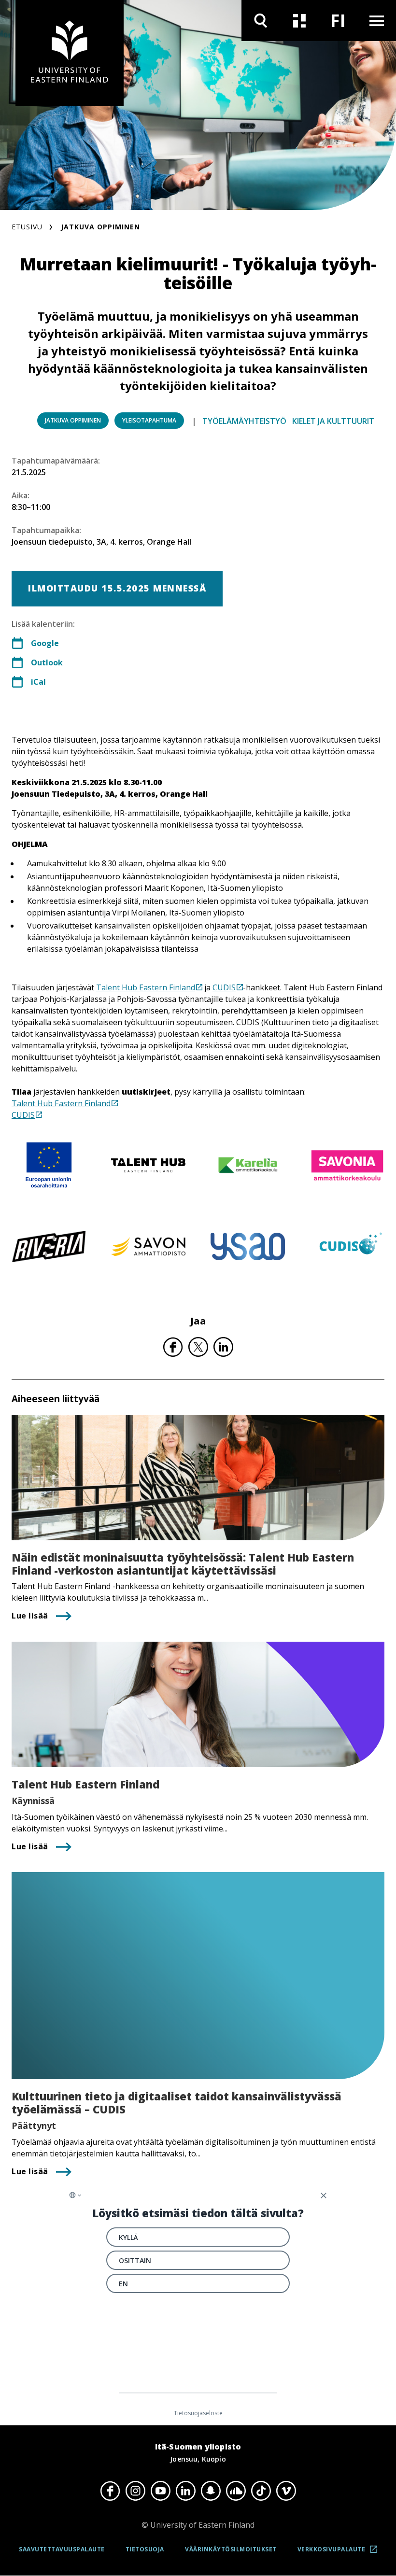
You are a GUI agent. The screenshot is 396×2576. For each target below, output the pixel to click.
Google (45, 643)
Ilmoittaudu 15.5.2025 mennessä (117, 588)
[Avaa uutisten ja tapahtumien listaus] (299, 21)
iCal (38, 682)
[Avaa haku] (261, 21)
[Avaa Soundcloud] (236, 2491)
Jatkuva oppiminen (100, 227)
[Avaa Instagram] (135, 2491)
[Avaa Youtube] (160, 2491)
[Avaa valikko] (377, 21)
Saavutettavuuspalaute (62, 2549)
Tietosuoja (145, 2549)
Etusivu (27, 227)
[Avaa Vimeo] (286, 2491)
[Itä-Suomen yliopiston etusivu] (70, 53)
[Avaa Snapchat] (211, 2491)
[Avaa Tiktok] (261, 2491)
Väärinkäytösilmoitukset (231, 2549)
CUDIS (224, 987)
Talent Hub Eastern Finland (146, 987)
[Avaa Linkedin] (185, 2491)
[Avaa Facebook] (110, 2491)
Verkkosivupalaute (340, 2553)
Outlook (47, 662)
